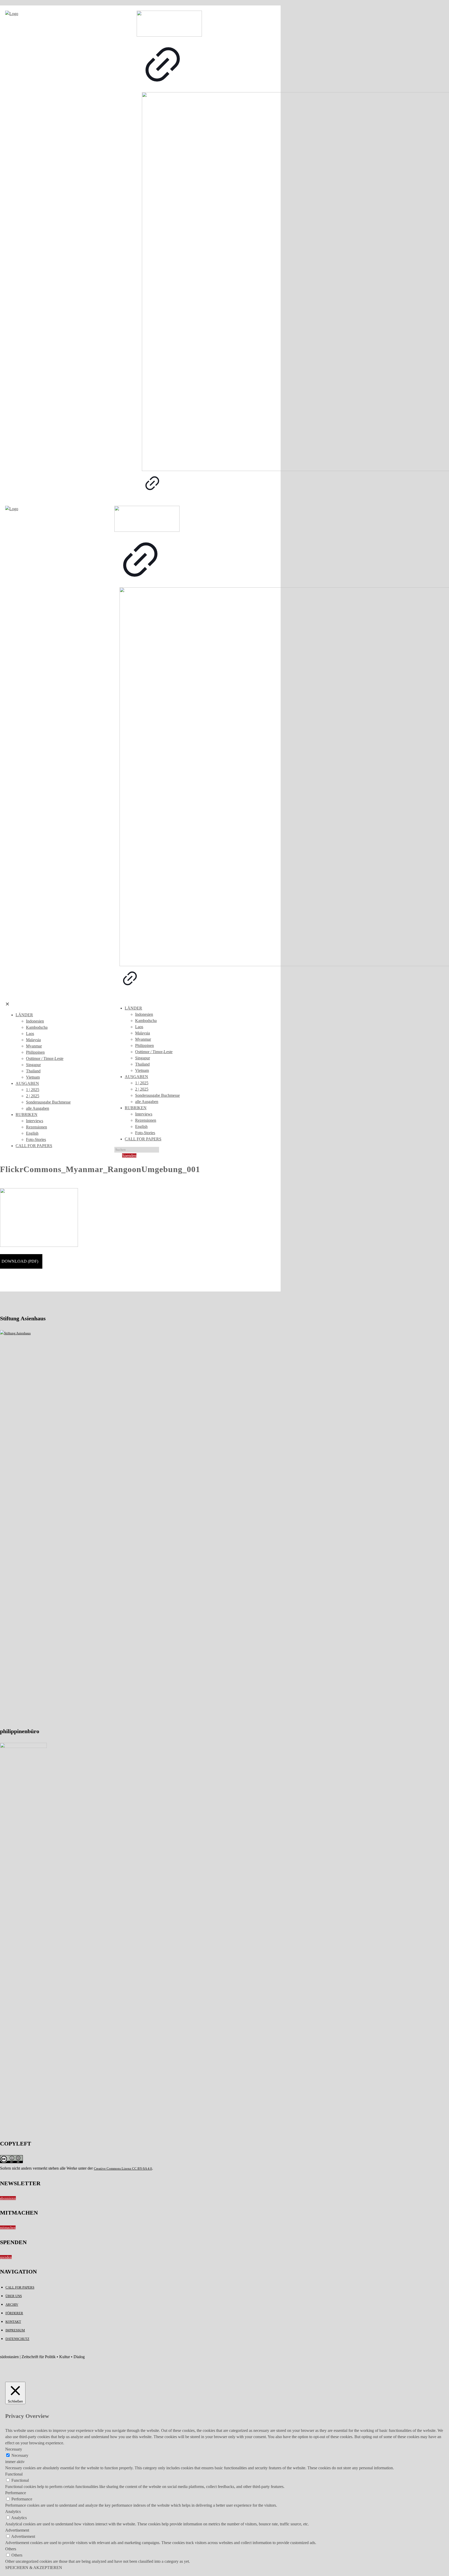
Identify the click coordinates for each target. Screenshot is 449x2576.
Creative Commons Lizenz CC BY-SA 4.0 (123, 2168)
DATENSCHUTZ (17, 2339)
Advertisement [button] (17, 2530)
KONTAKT (13, 2322)
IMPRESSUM (15, 2330)
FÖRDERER (14, 2313)
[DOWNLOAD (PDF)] (21, 1265)
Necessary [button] (14, 2449)
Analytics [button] (13, 2511)
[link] (163, 51)
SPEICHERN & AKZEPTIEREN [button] (34, 2568)
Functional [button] (14, 2474)
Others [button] (11, 2549)
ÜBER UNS (14, 2296)
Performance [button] (16, 2493)
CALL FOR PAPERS (20, 2287)
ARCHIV (12, 2305)
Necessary (20, 2455)
